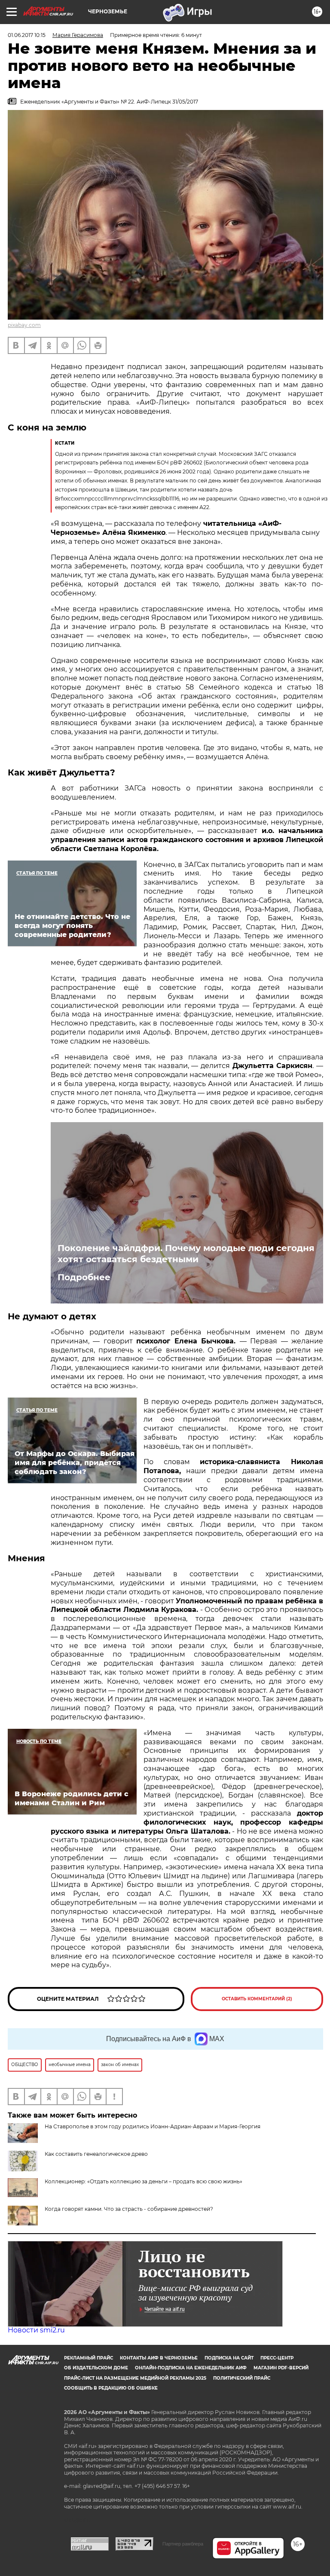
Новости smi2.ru (36, 2330)
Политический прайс (242, 2378)
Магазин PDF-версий (281, 2368)
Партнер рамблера (183, 2544)
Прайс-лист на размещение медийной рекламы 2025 (135, 2378)
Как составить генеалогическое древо (96, 2154)
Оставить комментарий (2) (257, 1999)
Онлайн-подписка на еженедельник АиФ (191, 2368)
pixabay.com (24, 325)
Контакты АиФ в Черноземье (159, 2358)
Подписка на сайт (229, 2358)
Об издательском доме (96, 2368)
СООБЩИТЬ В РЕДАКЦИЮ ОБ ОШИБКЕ (111, 2388)
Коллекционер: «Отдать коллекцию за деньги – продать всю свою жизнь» (144, 2181)
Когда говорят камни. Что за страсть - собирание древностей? (129, 2209)
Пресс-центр (277, 2358)
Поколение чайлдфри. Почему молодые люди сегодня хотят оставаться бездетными (186, 1254)
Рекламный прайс (89, 2358)
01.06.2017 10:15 (27, 35)
